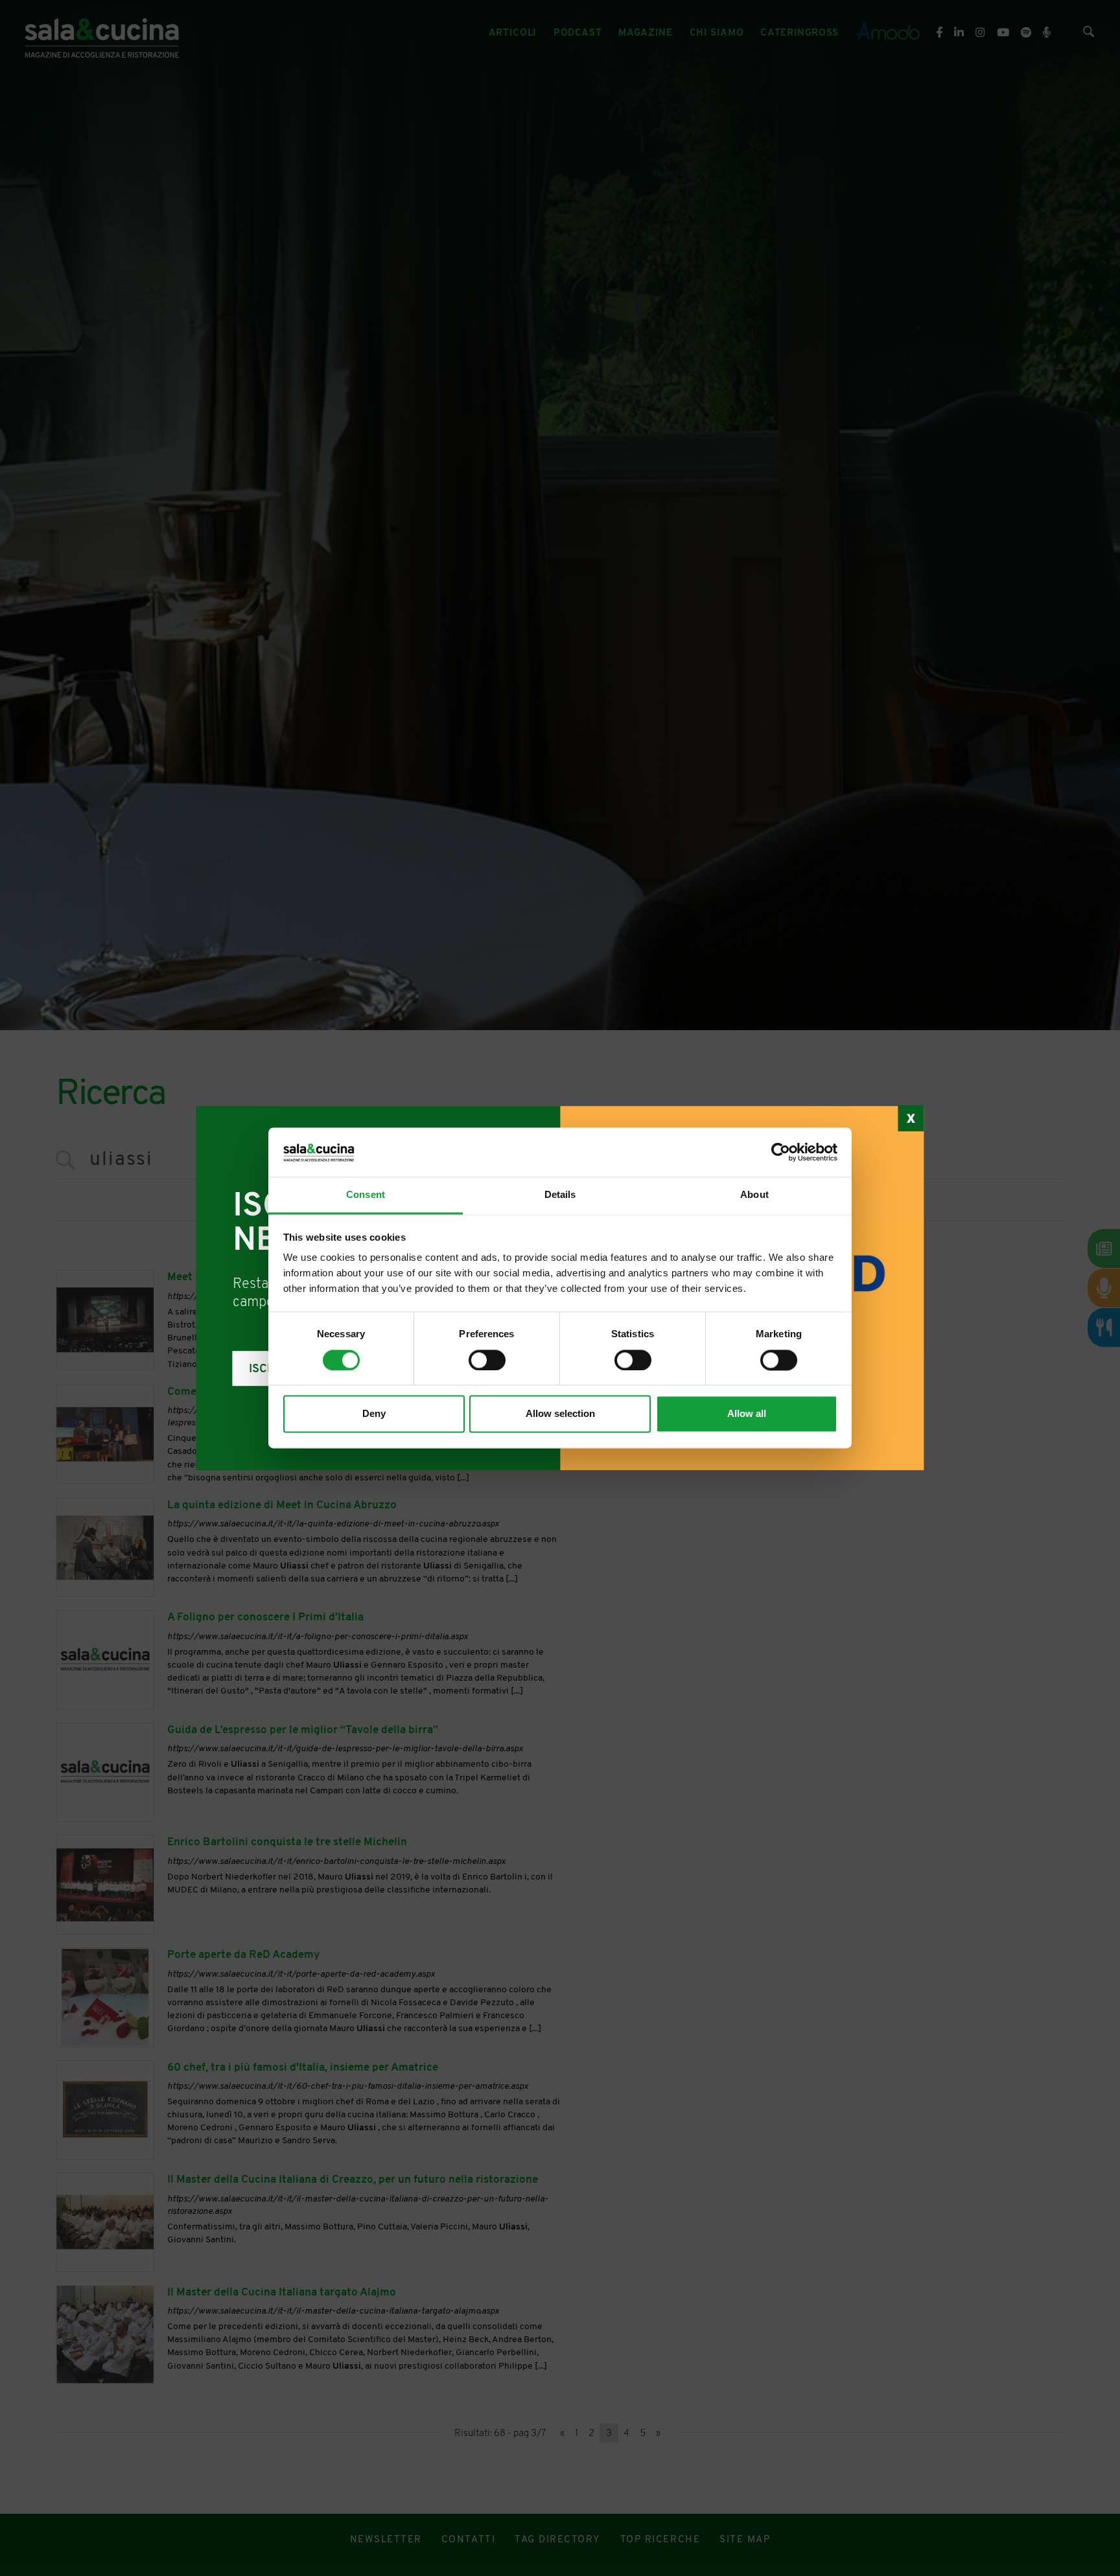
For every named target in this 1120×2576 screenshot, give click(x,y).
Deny (374, 1414)
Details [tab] (560, 1195)
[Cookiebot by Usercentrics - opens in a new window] (781, 1153)
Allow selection (560, 1414)
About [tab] (754, 1195)
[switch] (487, 1361)
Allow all (747, 1414)
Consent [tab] (366, 1195)
